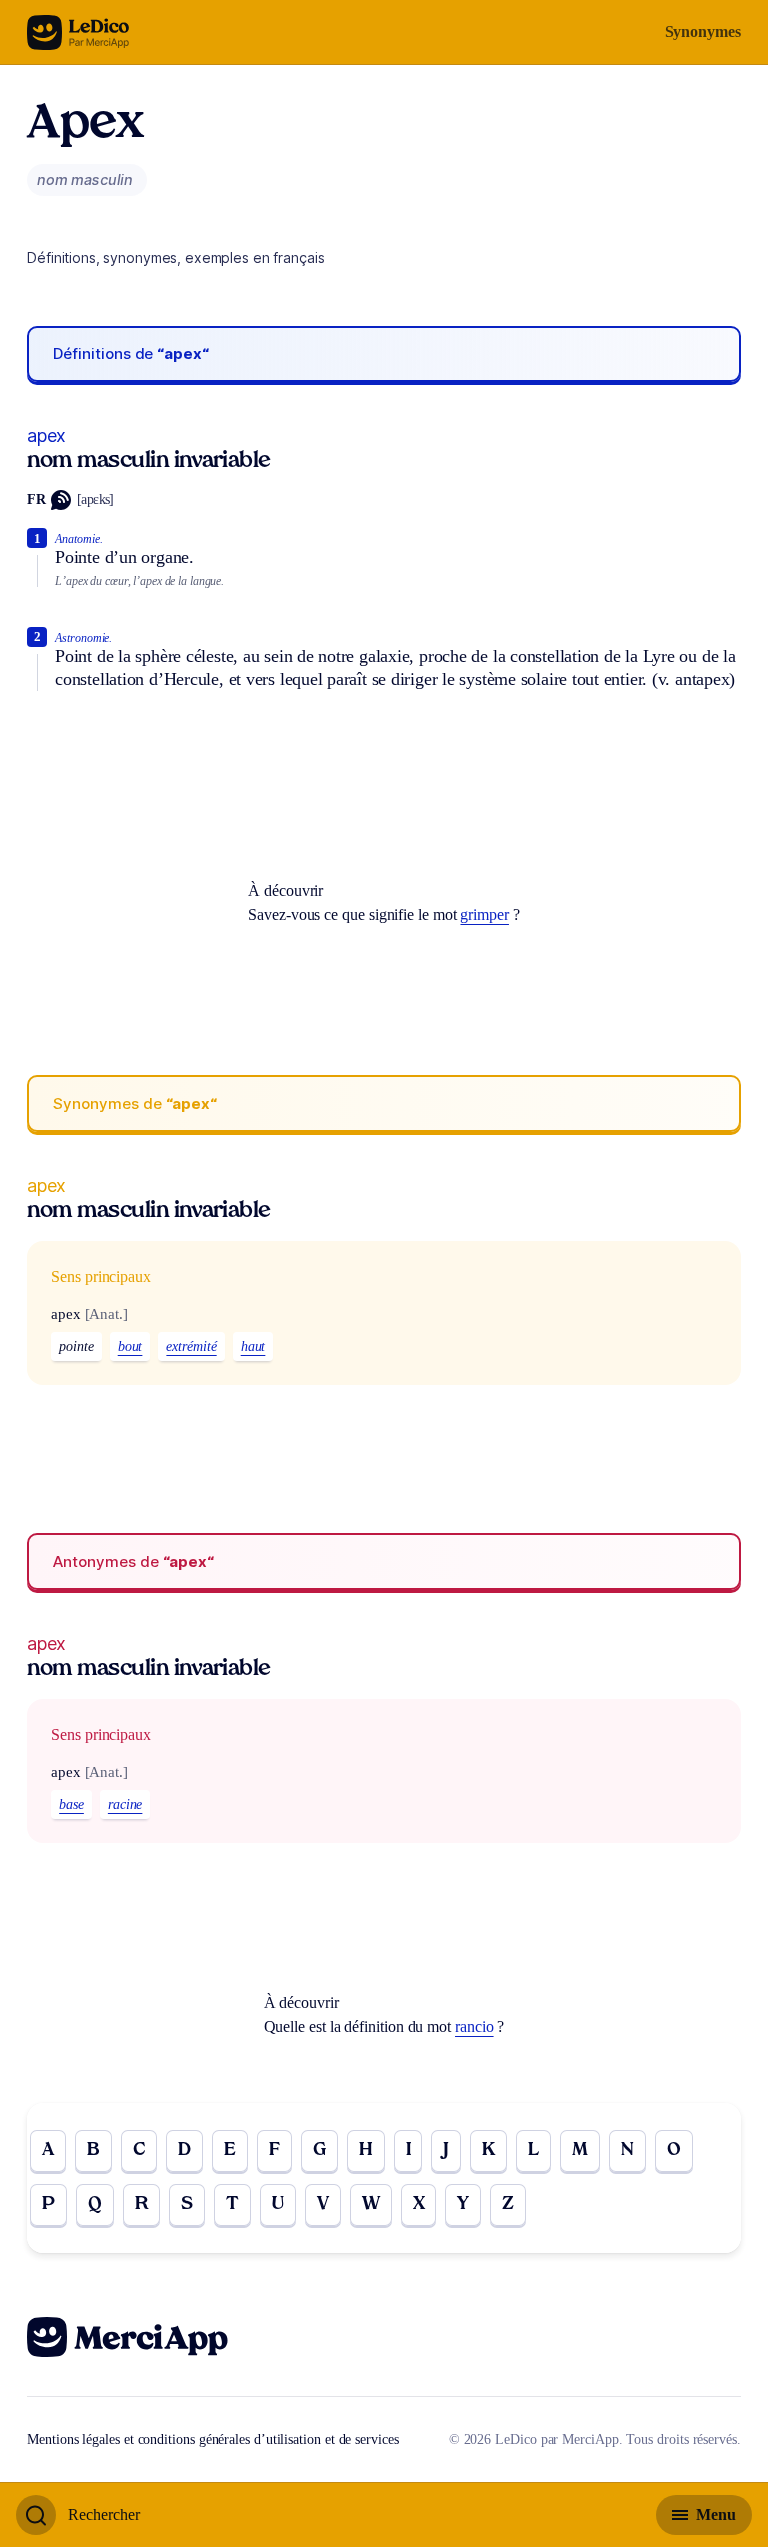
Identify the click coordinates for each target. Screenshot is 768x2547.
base (71, 1804)
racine (125, 1804)
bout (130, 1346)
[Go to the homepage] (78, 32)
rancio (474, 2026)
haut (253, 1346)
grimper (484, 914)
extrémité (191, 1346)
